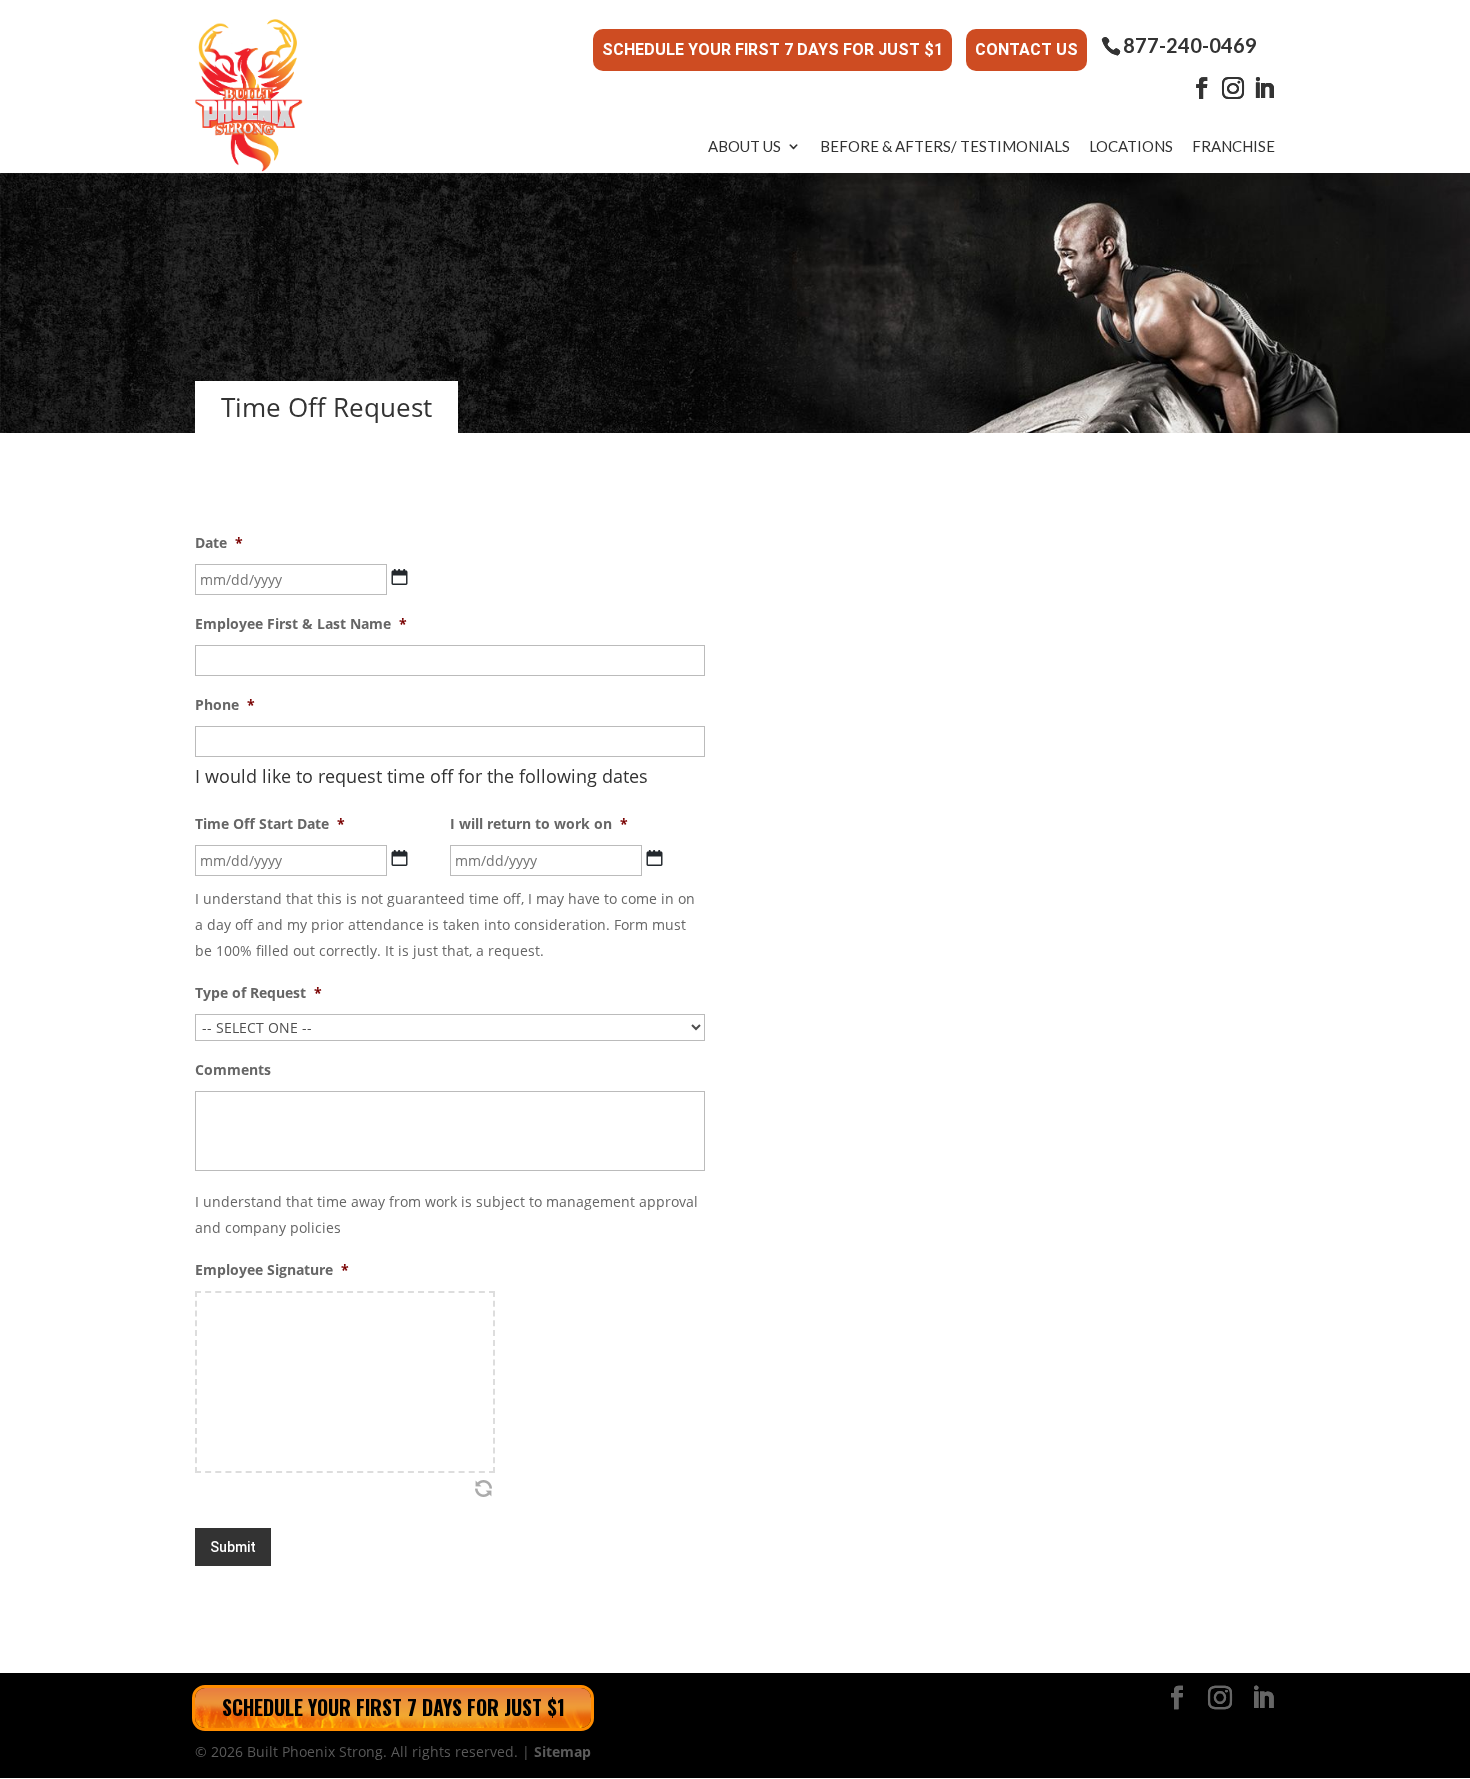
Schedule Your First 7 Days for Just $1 (772, 49)
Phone (225, 705)
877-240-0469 (1190, 45)
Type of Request (258, 993)
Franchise (1233, 146)
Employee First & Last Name (301, 624)
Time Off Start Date (270, 824)
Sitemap (562, 1751)
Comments (233, 1070)
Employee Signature (272, 1270)
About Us (744, 146)
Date (219, 543)
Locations (1131, 146)
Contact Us (1026, 49)
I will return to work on (539, 824)
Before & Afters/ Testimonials (945, 146)
